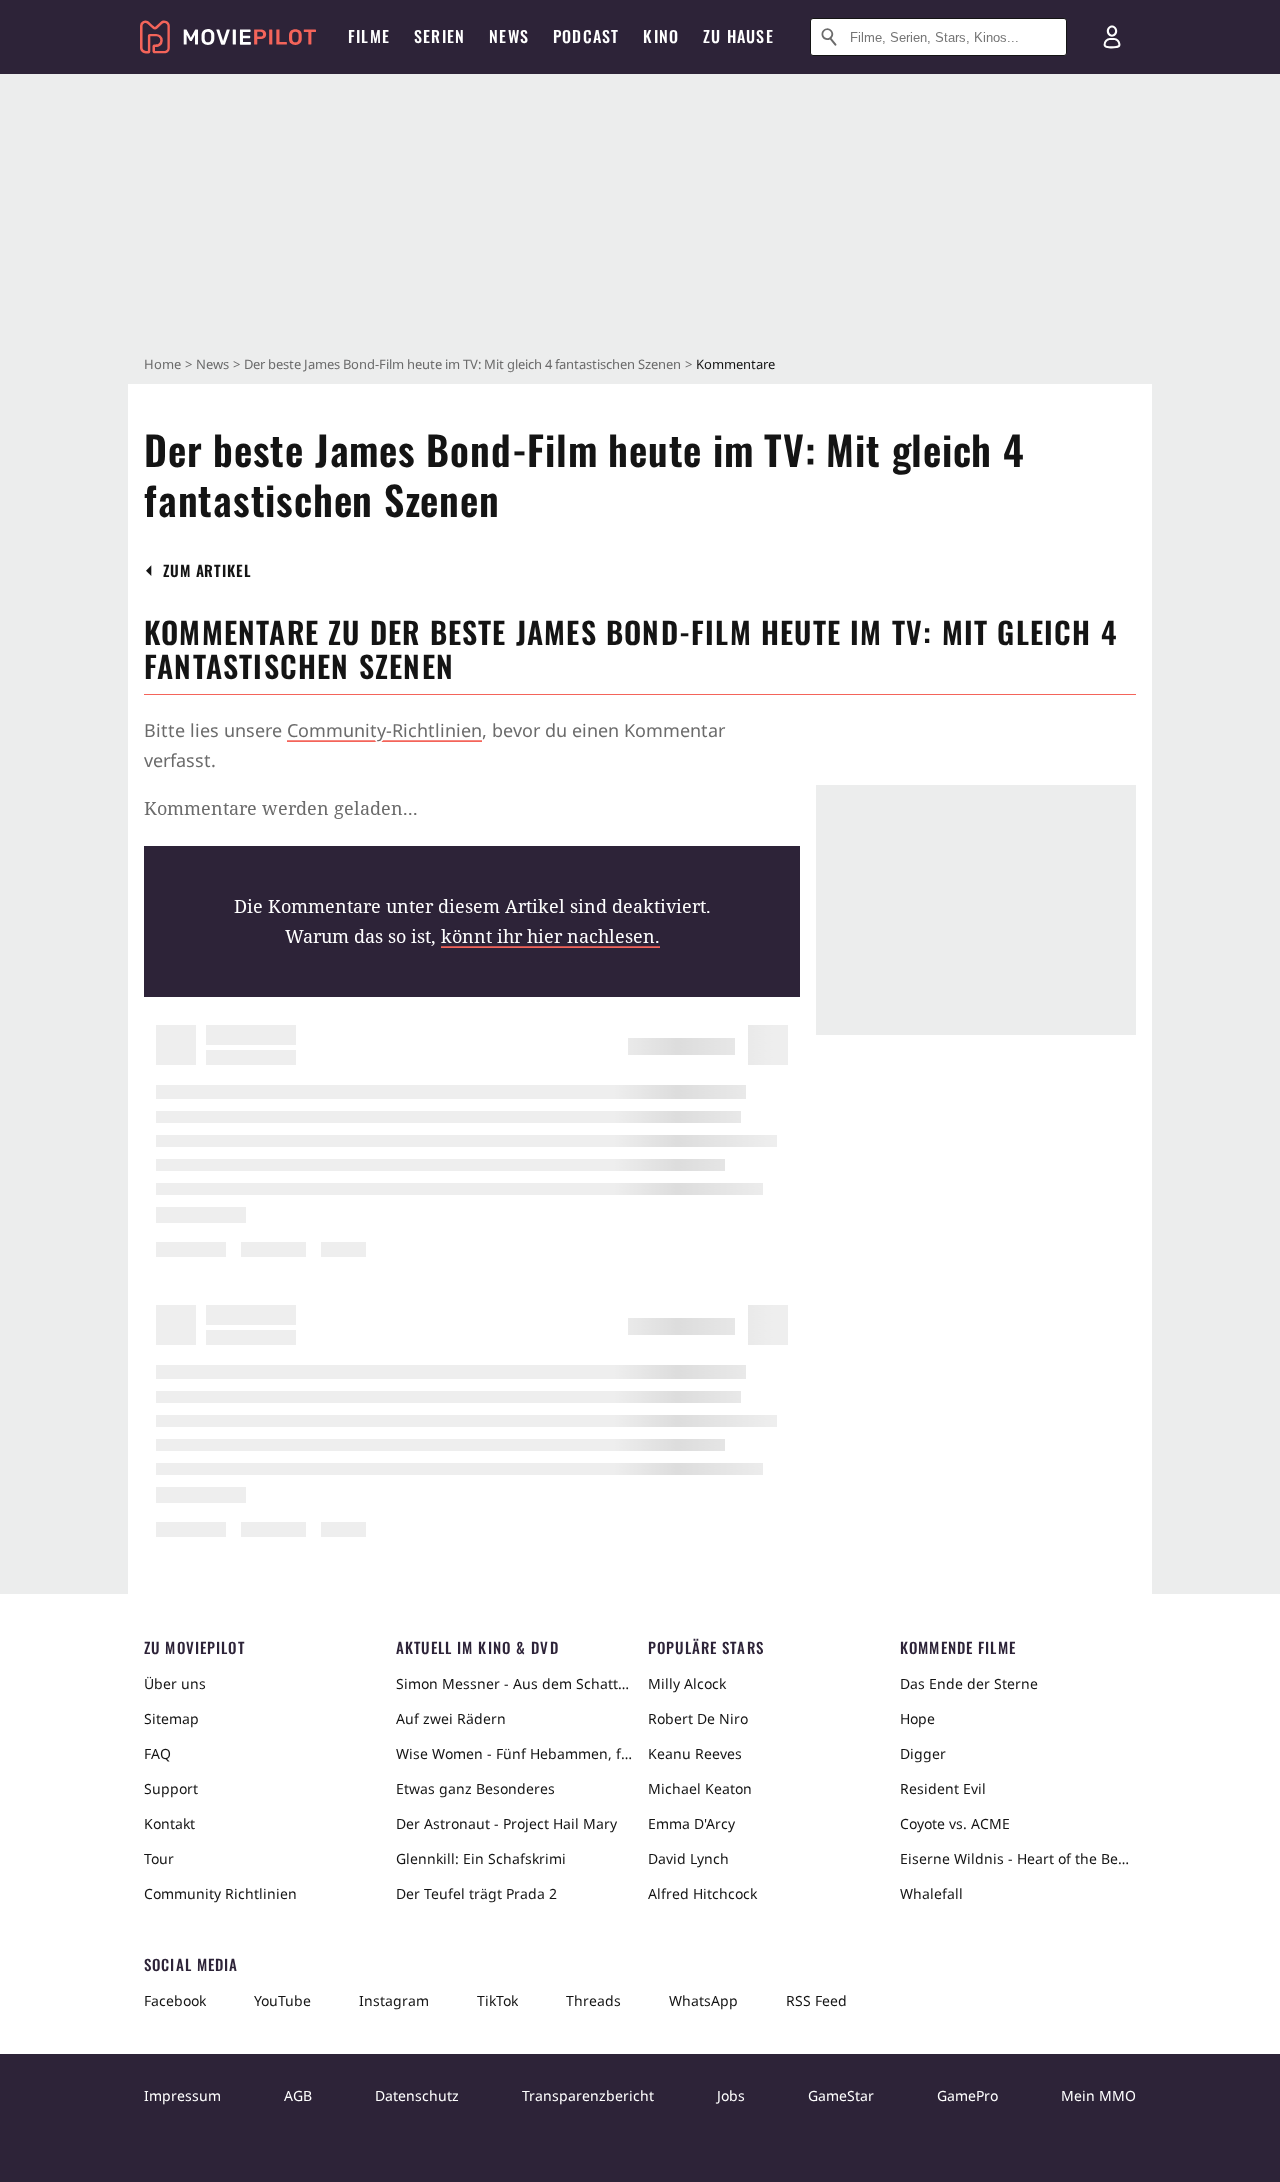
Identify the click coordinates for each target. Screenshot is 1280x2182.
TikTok (497, 2000)
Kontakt (169, 1823)
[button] (207, 570)
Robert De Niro (698, 1718)
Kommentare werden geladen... (281, 808)
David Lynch (688, 1858)
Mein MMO (1098, 2095)
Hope (917, 1718)
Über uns (175, 1683)
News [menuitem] (509, 36)
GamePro (967, 2095)
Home (162, 364)
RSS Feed (816, 2000)
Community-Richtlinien (384, 730)
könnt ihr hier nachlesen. (550, 936)
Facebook (175, 2000)
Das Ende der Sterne (969, 1683)
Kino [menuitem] (661, 36)
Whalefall (931, 1893)
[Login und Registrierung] (1112, 37)
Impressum (182, 2095)
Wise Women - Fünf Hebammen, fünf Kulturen (514, 1753)
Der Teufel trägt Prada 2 (476, 1893)
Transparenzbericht (588, 2095)
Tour (159, 1858)
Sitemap (171, 1718)
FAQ (157, 1753)
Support (171, 1788)
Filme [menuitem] (369, 36)
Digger (923, 1753)
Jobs (731, 2095)
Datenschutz (417, 2095)
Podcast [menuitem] (586, 36)
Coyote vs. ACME (955, 1823)
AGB (298, 2095)
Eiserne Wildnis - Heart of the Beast (1018, 1858)
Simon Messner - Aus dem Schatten (514, 1683)
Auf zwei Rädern (451, 1718)
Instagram (394, 2000)
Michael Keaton (700, 1788)
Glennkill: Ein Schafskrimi (481, 1858)
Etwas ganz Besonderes (475, 1788)
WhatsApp (703, 2000)
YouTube (282, 2000)
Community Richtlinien (220, 1893)
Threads (593, 2000)
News (212, 364)
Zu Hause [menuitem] (738, 36)
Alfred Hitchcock (702, 1893)
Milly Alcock (687, 1683)
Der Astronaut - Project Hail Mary (506, 1823)
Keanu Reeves (695, 1753)
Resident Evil (943, 1788)
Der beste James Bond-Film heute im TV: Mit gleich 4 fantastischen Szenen (462, 364)
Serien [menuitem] (439, 36)
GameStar (841, 2095)
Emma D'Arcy (691, 1823)
